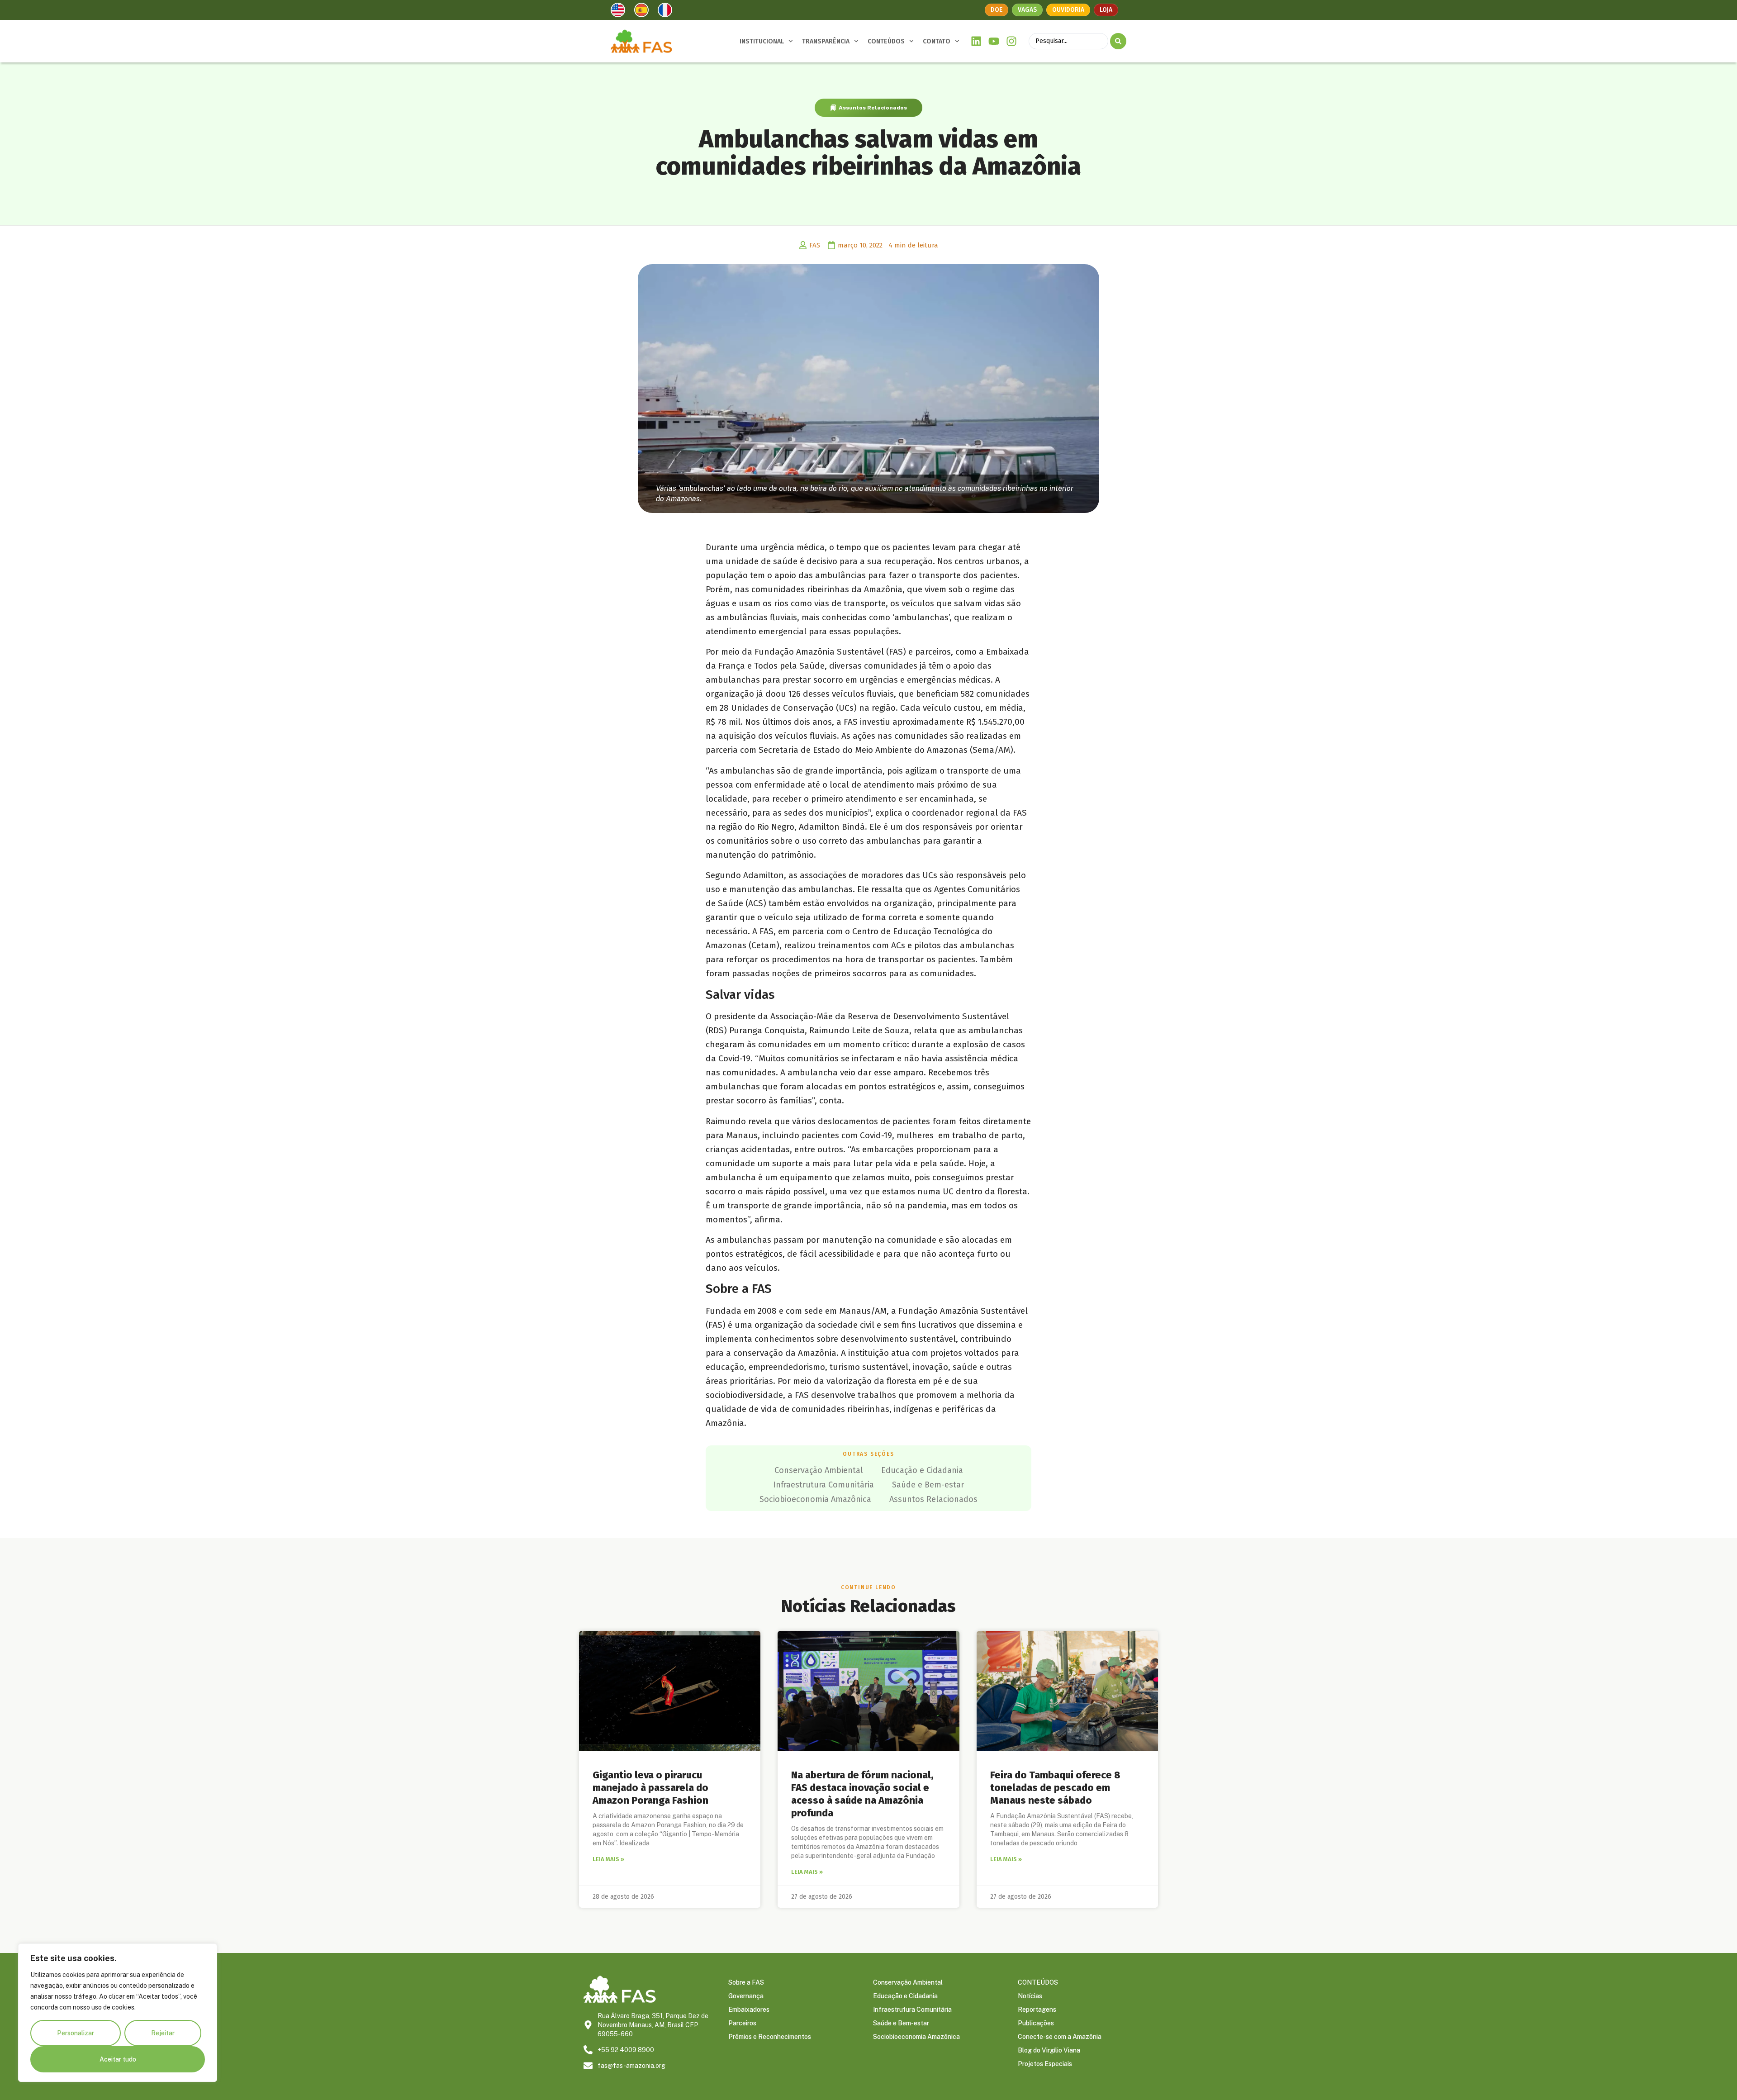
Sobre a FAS (746, 1982)
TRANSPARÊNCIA (826, 41)
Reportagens (1037, 2010)
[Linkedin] (976, 41)
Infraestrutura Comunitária (823, 1485)
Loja (1106, 10)
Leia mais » (608, 1859)
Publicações (1036, 2023)
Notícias (1030, 1996)
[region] (118, 2013)
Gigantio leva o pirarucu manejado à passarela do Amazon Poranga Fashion (650, 1788)
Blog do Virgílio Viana (1049, 2050)
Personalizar (76, 2033)
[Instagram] (1011, 41)
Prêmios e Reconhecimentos (770, 2037)
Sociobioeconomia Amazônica (815, 1499)
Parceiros (742, 2023)
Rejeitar (163, 2033)
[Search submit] (1118, 41)
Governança (746, 1996)
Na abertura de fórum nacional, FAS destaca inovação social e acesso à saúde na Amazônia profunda (862, 1794)
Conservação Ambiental (819, 1470)
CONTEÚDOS (886, 41)
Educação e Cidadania (922, 1470)
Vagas (1027, 10)
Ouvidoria (1068, 10)
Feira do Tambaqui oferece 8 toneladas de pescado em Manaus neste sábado (1055, 1788)
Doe (997, 10)
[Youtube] (994, 41)
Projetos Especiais (1045, 2064)
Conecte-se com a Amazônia (1060, 2037)
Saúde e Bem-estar (928, 1485)
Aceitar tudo (118, 2059)
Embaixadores (749, 2010)
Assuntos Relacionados (873, 108)
